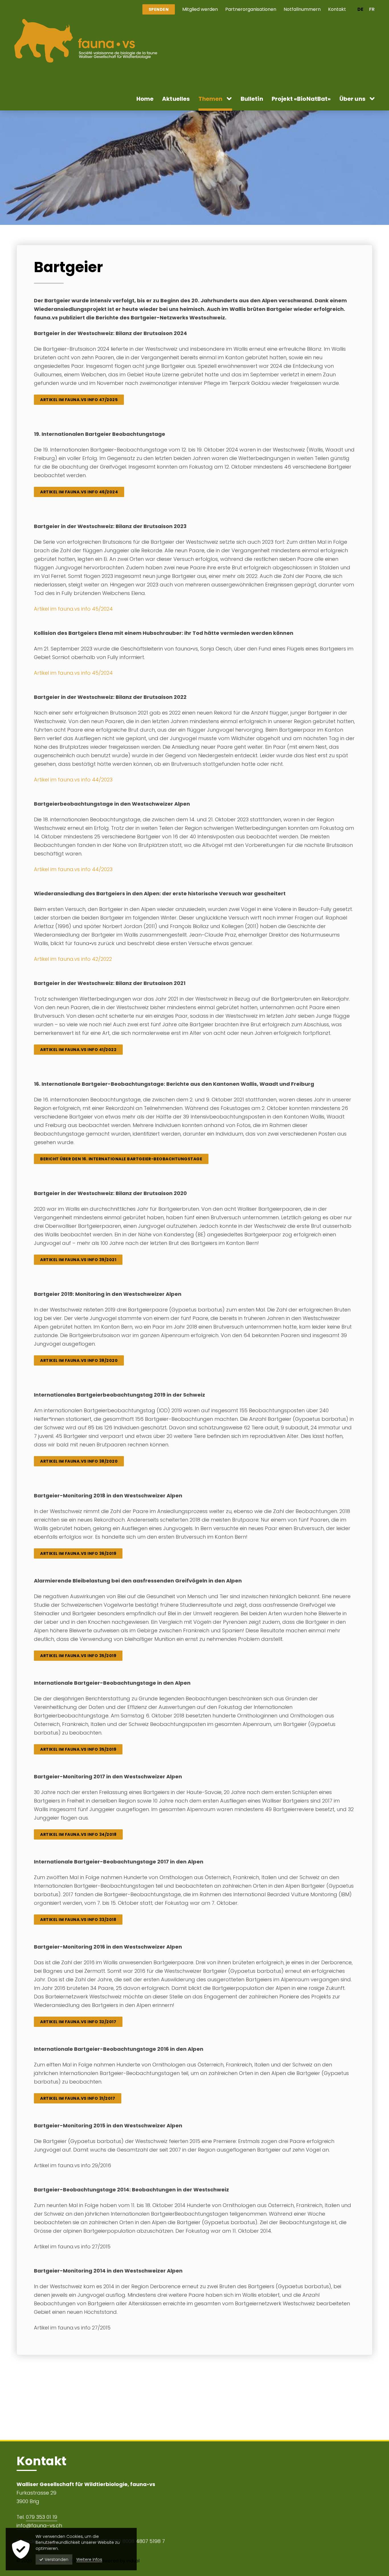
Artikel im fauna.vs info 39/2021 (78, 1260)
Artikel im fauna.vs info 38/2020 (79, 1360)
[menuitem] (200, 9)
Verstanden (57, 2559)
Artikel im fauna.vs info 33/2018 (78, 1920)
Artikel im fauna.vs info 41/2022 (78, 1050)
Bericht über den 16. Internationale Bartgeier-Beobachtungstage (121, 1159)
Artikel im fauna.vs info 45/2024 (73, 609)
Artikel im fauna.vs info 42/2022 (73, 959)
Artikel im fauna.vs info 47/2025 (79, 400)
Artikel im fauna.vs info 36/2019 (78, 1553)
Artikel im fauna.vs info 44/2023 (73, 780)
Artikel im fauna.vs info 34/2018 (78, 1834)
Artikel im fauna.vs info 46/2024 (79, 492)
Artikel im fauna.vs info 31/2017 (78, 2098)
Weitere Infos (89, 2559)
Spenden (159, 9)
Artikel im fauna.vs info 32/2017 (78, 2022)
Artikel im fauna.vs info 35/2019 (78, 1656)
